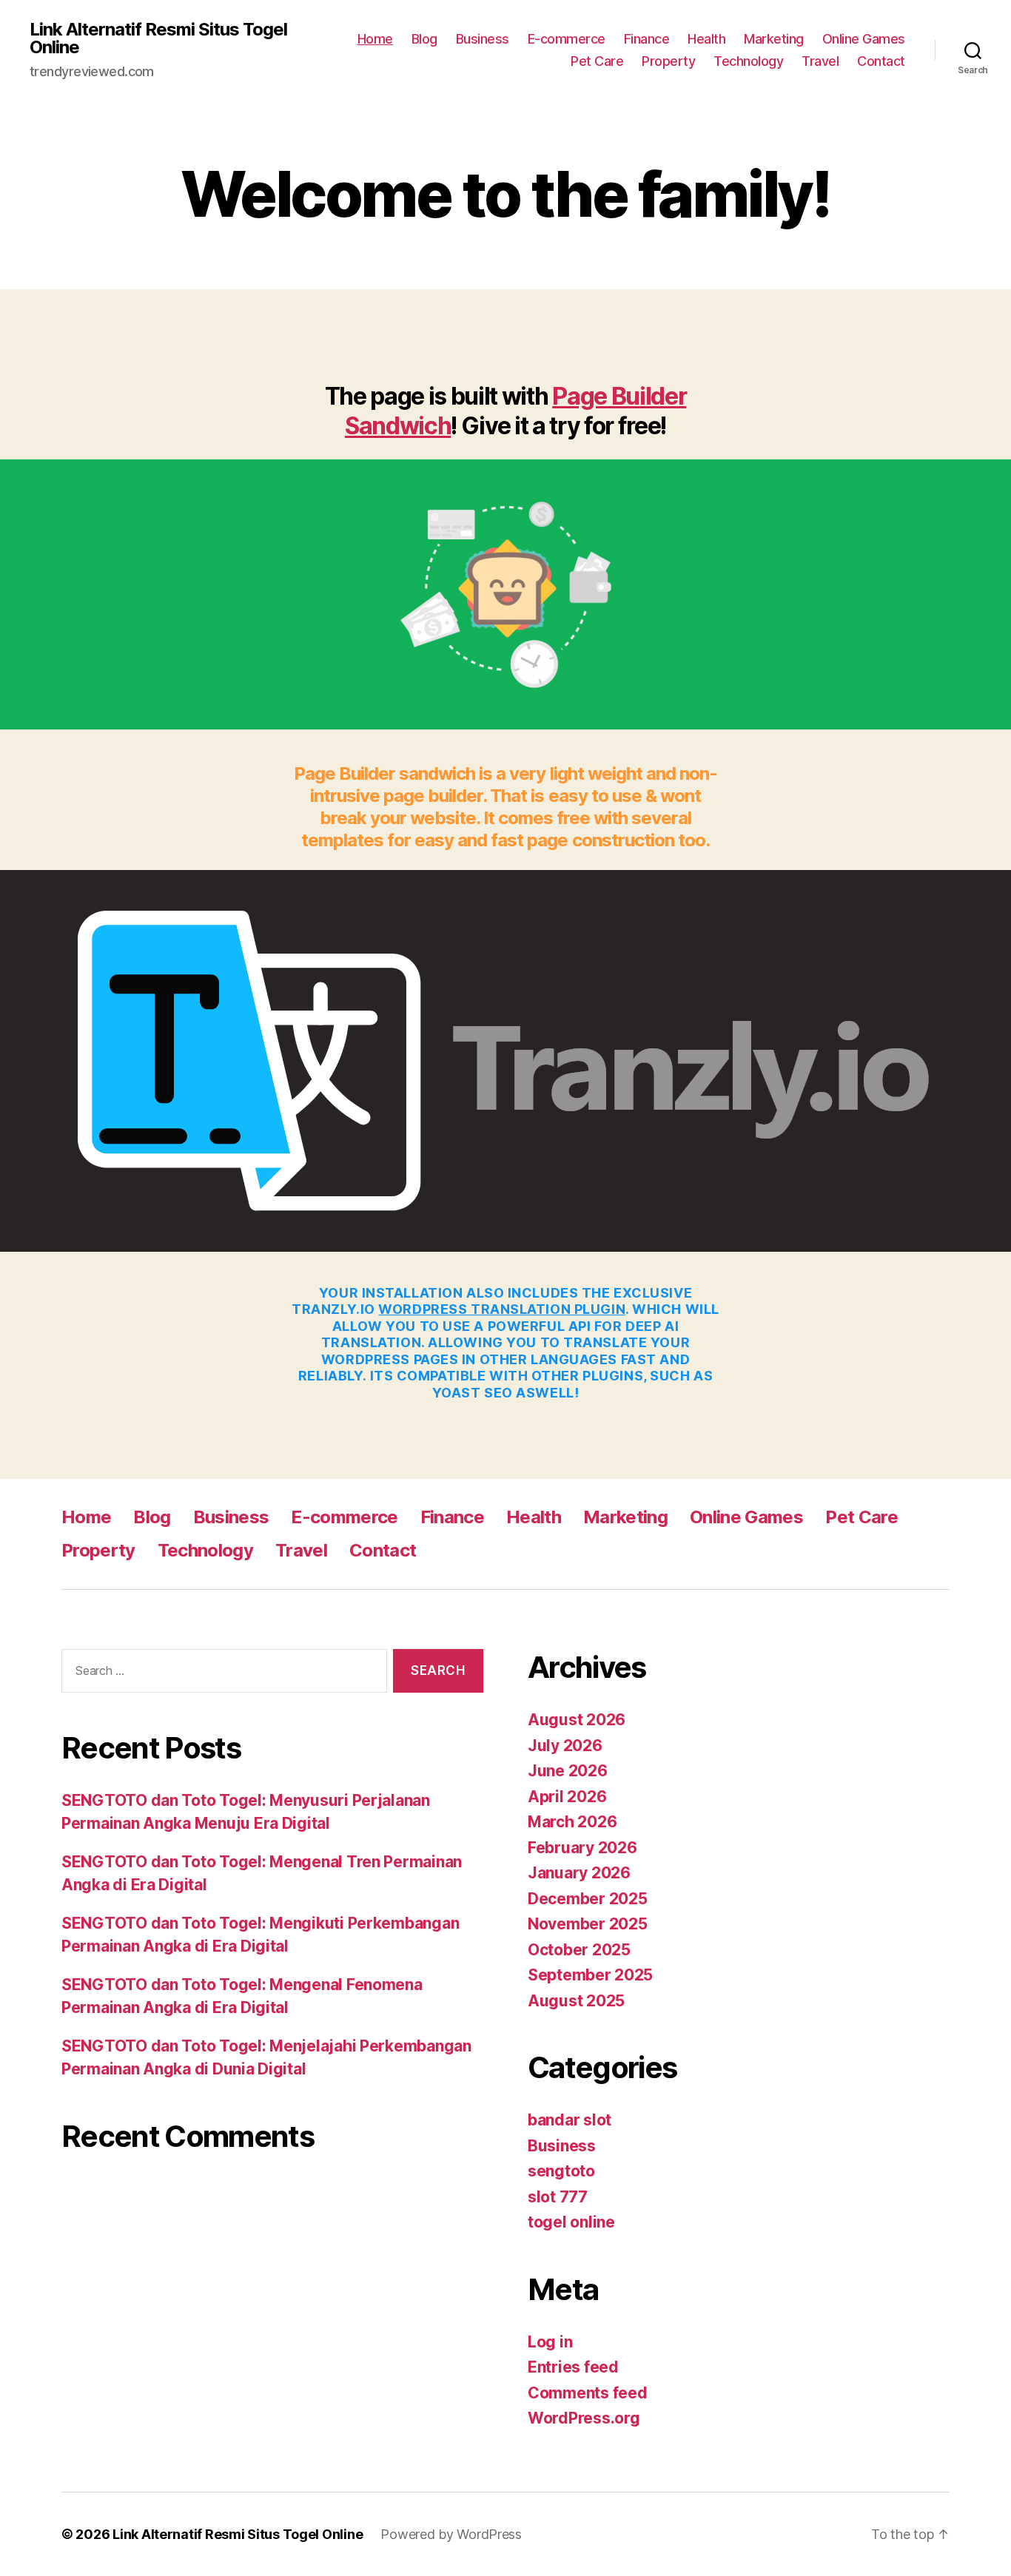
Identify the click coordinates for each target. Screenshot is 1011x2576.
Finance (647, 39)
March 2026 (572, 1822)
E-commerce (567, 39)
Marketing (774, 39)
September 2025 (590, 1975)
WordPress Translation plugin (502, 1309)
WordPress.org (584, 2418)
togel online (571, 2222)
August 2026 (577, 1720)
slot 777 (558, 2197)
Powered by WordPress (451, 2534)
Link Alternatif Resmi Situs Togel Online (158, 38)
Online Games (864, 39)
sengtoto (561, 2171)
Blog (424, 39)
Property (668, 61)
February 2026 (582, 1848)
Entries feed (573, 2367)
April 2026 (567, 1797)
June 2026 (568, 1771)
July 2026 (565, 1746)
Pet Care (597, 61)
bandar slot (570, 2120)
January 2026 (579, 1873)
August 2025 (576, 2001)
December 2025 (588, 1899)
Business (483, 39)
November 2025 (588, 1924)
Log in (550, 2342)
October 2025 (579, 1950)
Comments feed (588, 2393)
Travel (820, 61)
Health (706, 39)
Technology (748, 61)
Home (375, 39)
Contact (881, 61)
